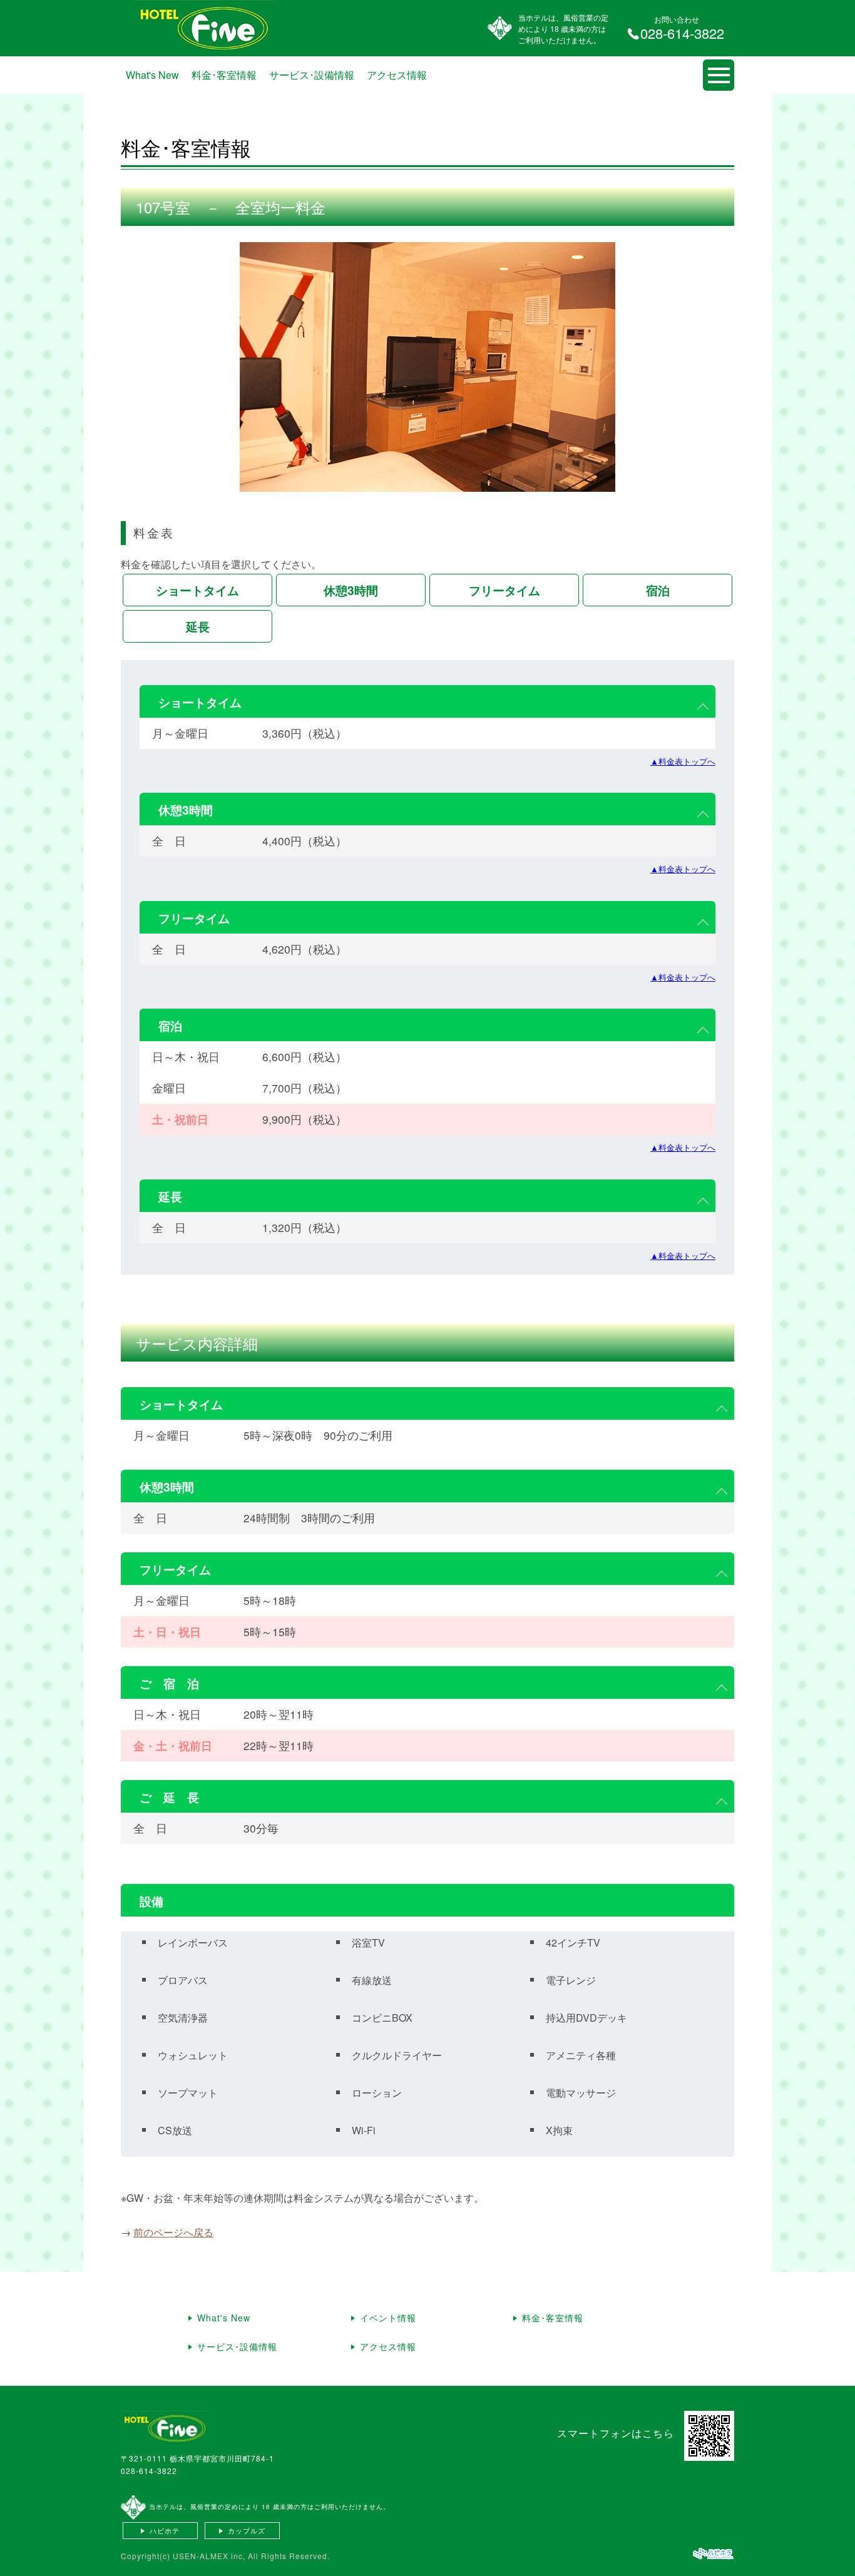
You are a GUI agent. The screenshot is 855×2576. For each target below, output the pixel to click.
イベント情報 (388, 2318)
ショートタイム (197, 590)
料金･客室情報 (224, 75)
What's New (152, 75)
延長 (198, 626)
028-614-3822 (149, 2471)
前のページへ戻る (173, 2232)
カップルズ (247, 2530)
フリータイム (504, 590)
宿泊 (658, 590)
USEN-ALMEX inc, (209, 2556)
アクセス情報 (397, 75)
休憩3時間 (351, 590)
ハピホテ (165, 2530)
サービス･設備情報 (312, 75)
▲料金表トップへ (683, 761)
